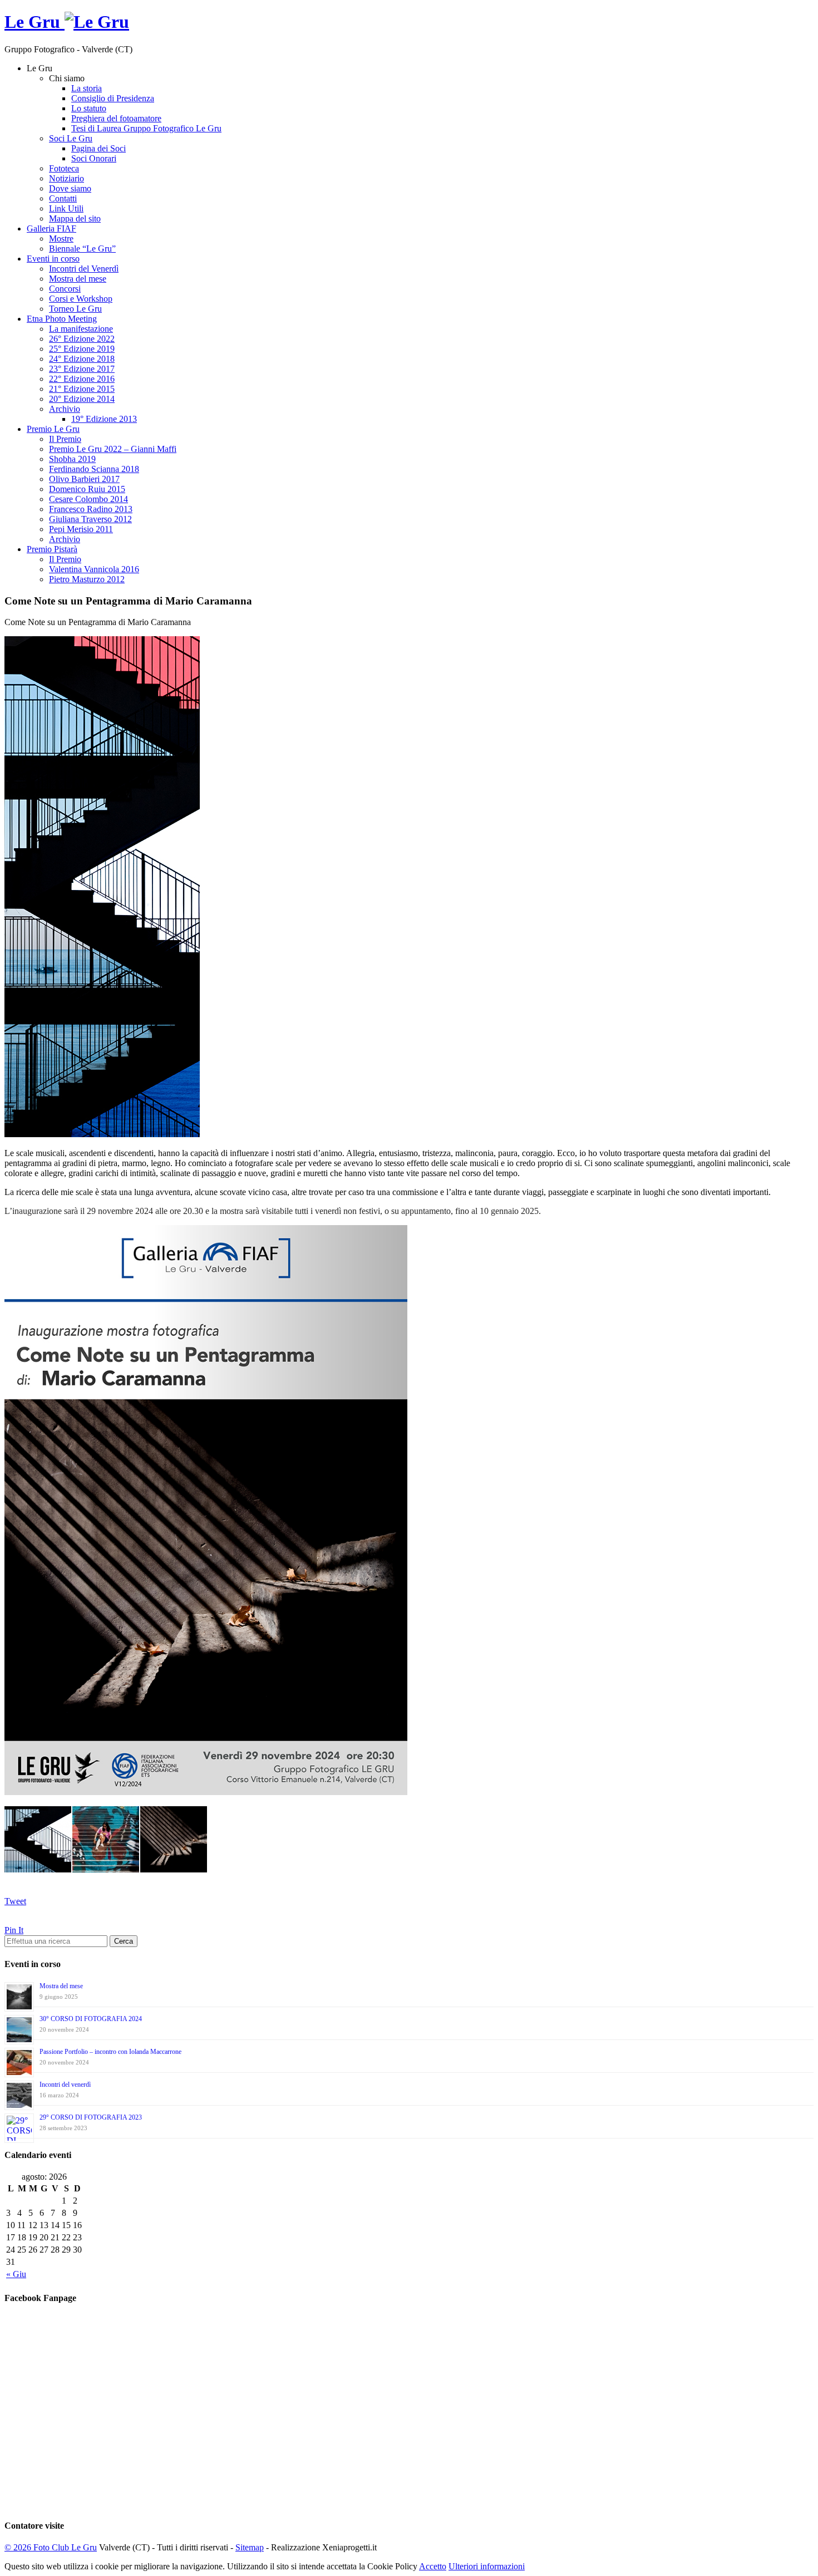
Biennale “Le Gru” (82, 249)
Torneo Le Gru (75, 309)
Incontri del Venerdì (84, 269)
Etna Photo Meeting (62, 319)
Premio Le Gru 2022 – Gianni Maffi (113, 449)
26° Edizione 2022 (82, 339)
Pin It (14, 1930)
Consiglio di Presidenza (113, 98)
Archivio (65, 409)
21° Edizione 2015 (82, 389)
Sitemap (250, 2547)
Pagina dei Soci (98, 148)
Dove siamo (70, 188)
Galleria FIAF (51, 228)
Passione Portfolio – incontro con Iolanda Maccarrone (110, 2052)
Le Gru (35, 22)
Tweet (15, 1901)
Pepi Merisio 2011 (81, 529)
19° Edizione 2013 (104, 419)
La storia (87, 88)
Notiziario (66, 178)
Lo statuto (89, 108)
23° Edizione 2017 (82, 369)
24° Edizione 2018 (82, 359)
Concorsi (65, 289)
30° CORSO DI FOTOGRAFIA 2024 (91, 2019)
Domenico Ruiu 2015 (87, 489)
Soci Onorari (94, 158)
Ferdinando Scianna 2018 (94, 469)
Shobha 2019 (72, 459)
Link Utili (66, 208)
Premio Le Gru (53, 429)
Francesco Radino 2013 (91, 509)
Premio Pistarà (52, 549)
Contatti (63, 198)
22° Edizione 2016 (82, 379)
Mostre (61, 239)
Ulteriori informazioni (487, 2566)
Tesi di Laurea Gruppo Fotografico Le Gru (146, 128)
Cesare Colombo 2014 (88, 499)
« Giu (16, 2274)
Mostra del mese (78, 279)
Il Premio (65, 439)
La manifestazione (81, 329)
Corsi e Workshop (81, 299)
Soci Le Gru (71, 138)
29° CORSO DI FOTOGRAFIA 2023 (91, 2117)
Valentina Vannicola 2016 (94, 569)
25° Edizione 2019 (82, 349)
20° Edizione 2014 (82, 399)
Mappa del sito (75, 218)
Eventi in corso (53, 259)
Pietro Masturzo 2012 (87, 579)
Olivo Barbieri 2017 (84, 479)
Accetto (433, 2566)
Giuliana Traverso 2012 (90, 519)
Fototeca (64, 168)
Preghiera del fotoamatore (116, 118)
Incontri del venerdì (65, 2085)
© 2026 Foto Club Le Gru (51, 2547)
